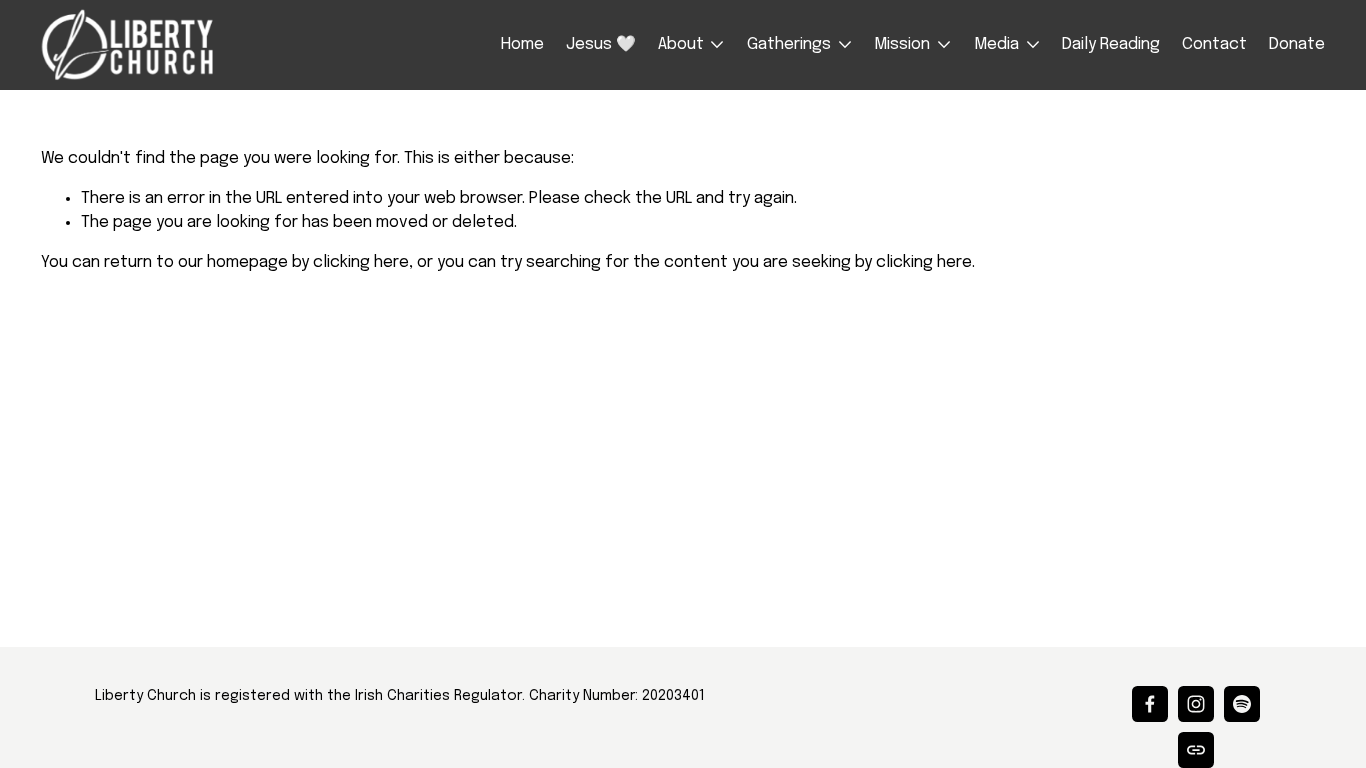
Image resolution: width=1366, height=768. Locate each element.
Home (522, 44)
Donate (1297, 44)
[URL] (1196, 750)
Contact (1214, 44)
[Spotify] (1242, 704)
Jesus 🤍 (601, 44)
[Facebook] (1150, 704)
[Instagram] (1196, 704)
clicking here (361, 262)
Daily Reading (1111, 44)
